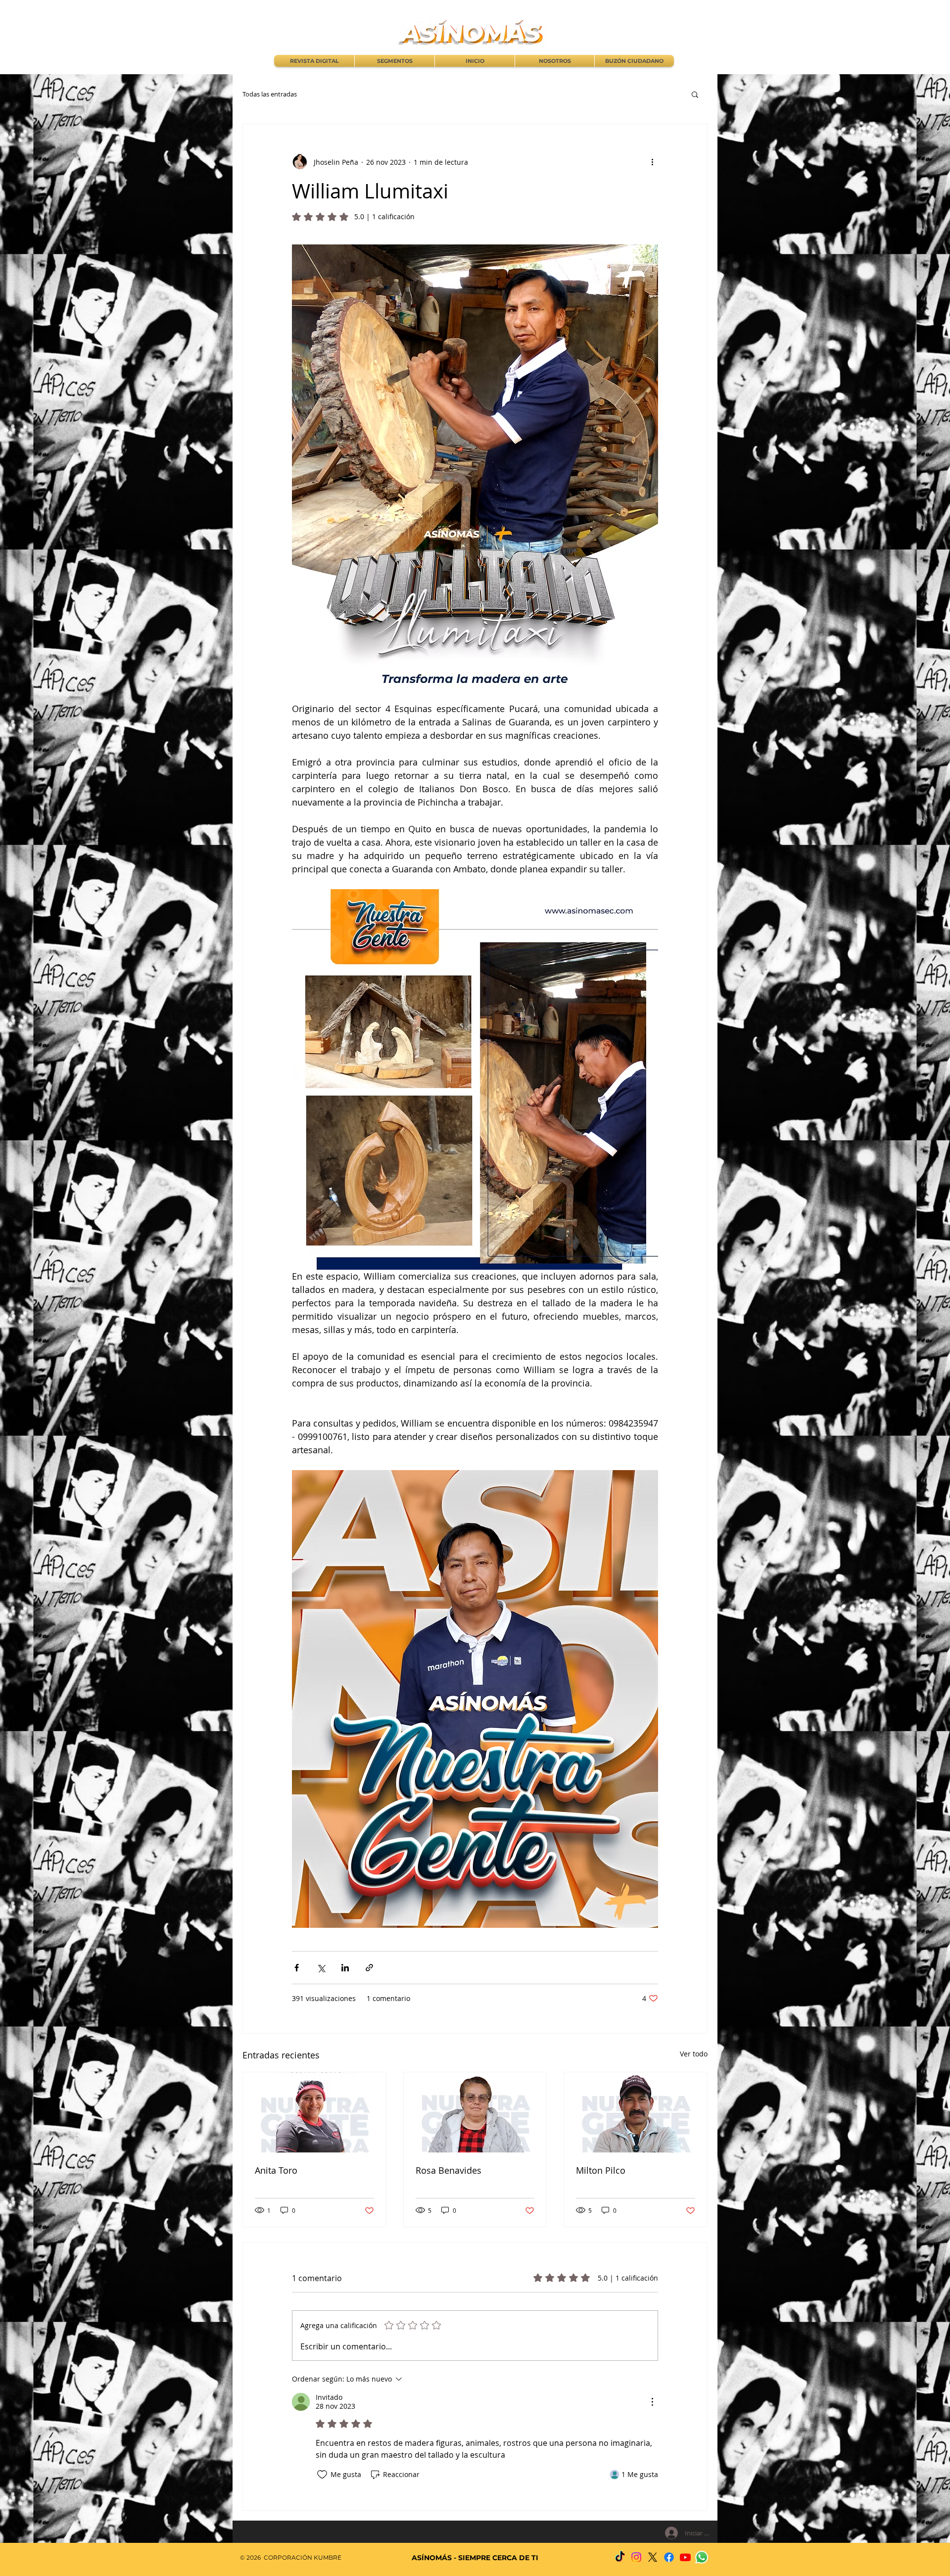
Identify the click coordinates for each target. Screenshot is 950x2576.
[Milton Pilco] (636, 2112)
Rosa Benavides (449, 2170)
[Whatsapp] (702, 2557)
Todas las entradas (270, 94)
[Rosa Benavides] (475, 2112)
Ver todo (694, 2054)
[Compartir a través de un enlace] (369, 1968)
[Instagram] (636, 2557)
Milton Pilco (601, 2170)
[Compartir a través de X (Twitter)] (321, 1968)
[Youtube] (685, 2557)
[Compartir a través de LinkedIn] (345, 1968)
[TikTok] (620, 2557)
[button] (695, 94)
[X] (653, 2557)
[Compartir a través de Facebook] (297, 1968)
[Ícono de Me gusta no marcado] (322, 2475)
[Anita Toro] (314, 2112)
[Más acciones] (652, 162)
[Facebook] (669, 2557)
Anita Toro (276, 2170)
